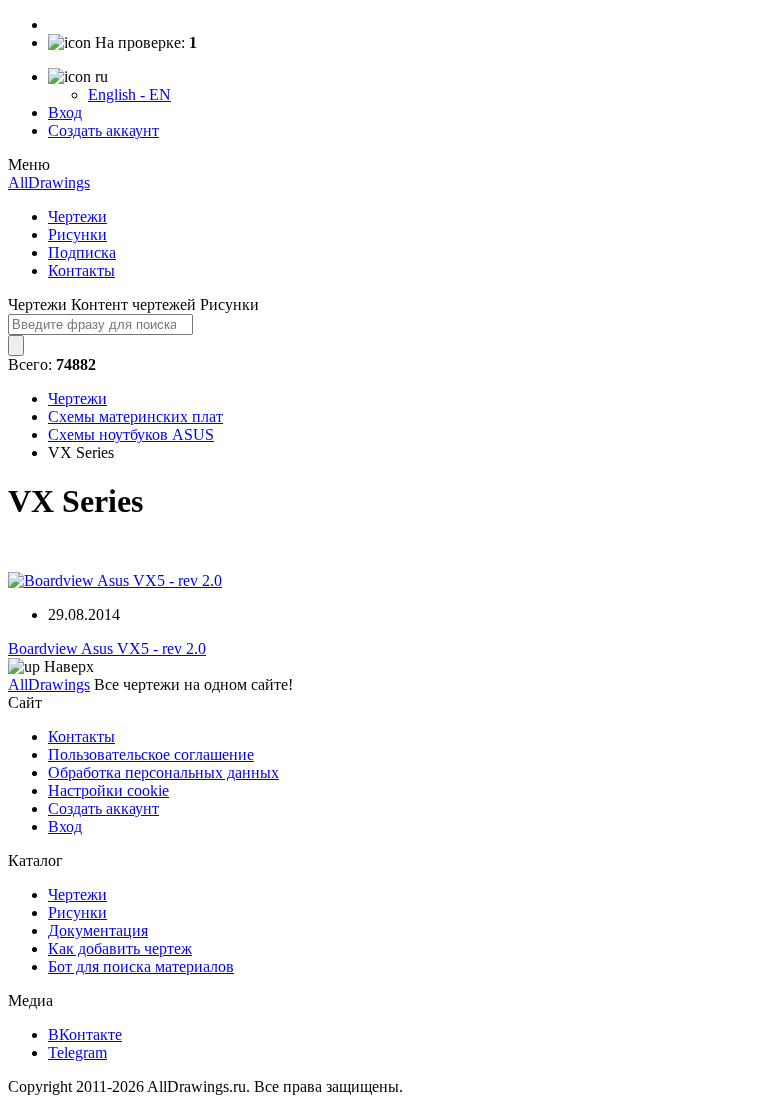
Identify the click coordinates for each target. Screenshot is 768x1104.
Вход (65, 112)
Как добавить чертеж (120, 948)
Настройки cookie (108, 790)
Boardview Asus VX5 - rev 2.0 (107, 648)
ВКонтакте (85, 1034)
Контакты (81, 270)
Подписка (82, 252)
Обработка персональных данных (163, 772)
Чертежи (77, 216)
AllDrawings (49, 182)
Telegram (77, 1052)
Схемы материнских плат (135, 416)
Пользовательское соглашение (151, 754)
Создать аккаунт (103, 130)
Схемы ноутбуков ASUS (131, 434)
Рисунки (77, 234)
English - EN (129, 94)
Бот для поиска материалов (141, 966)
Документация (98, 930)
